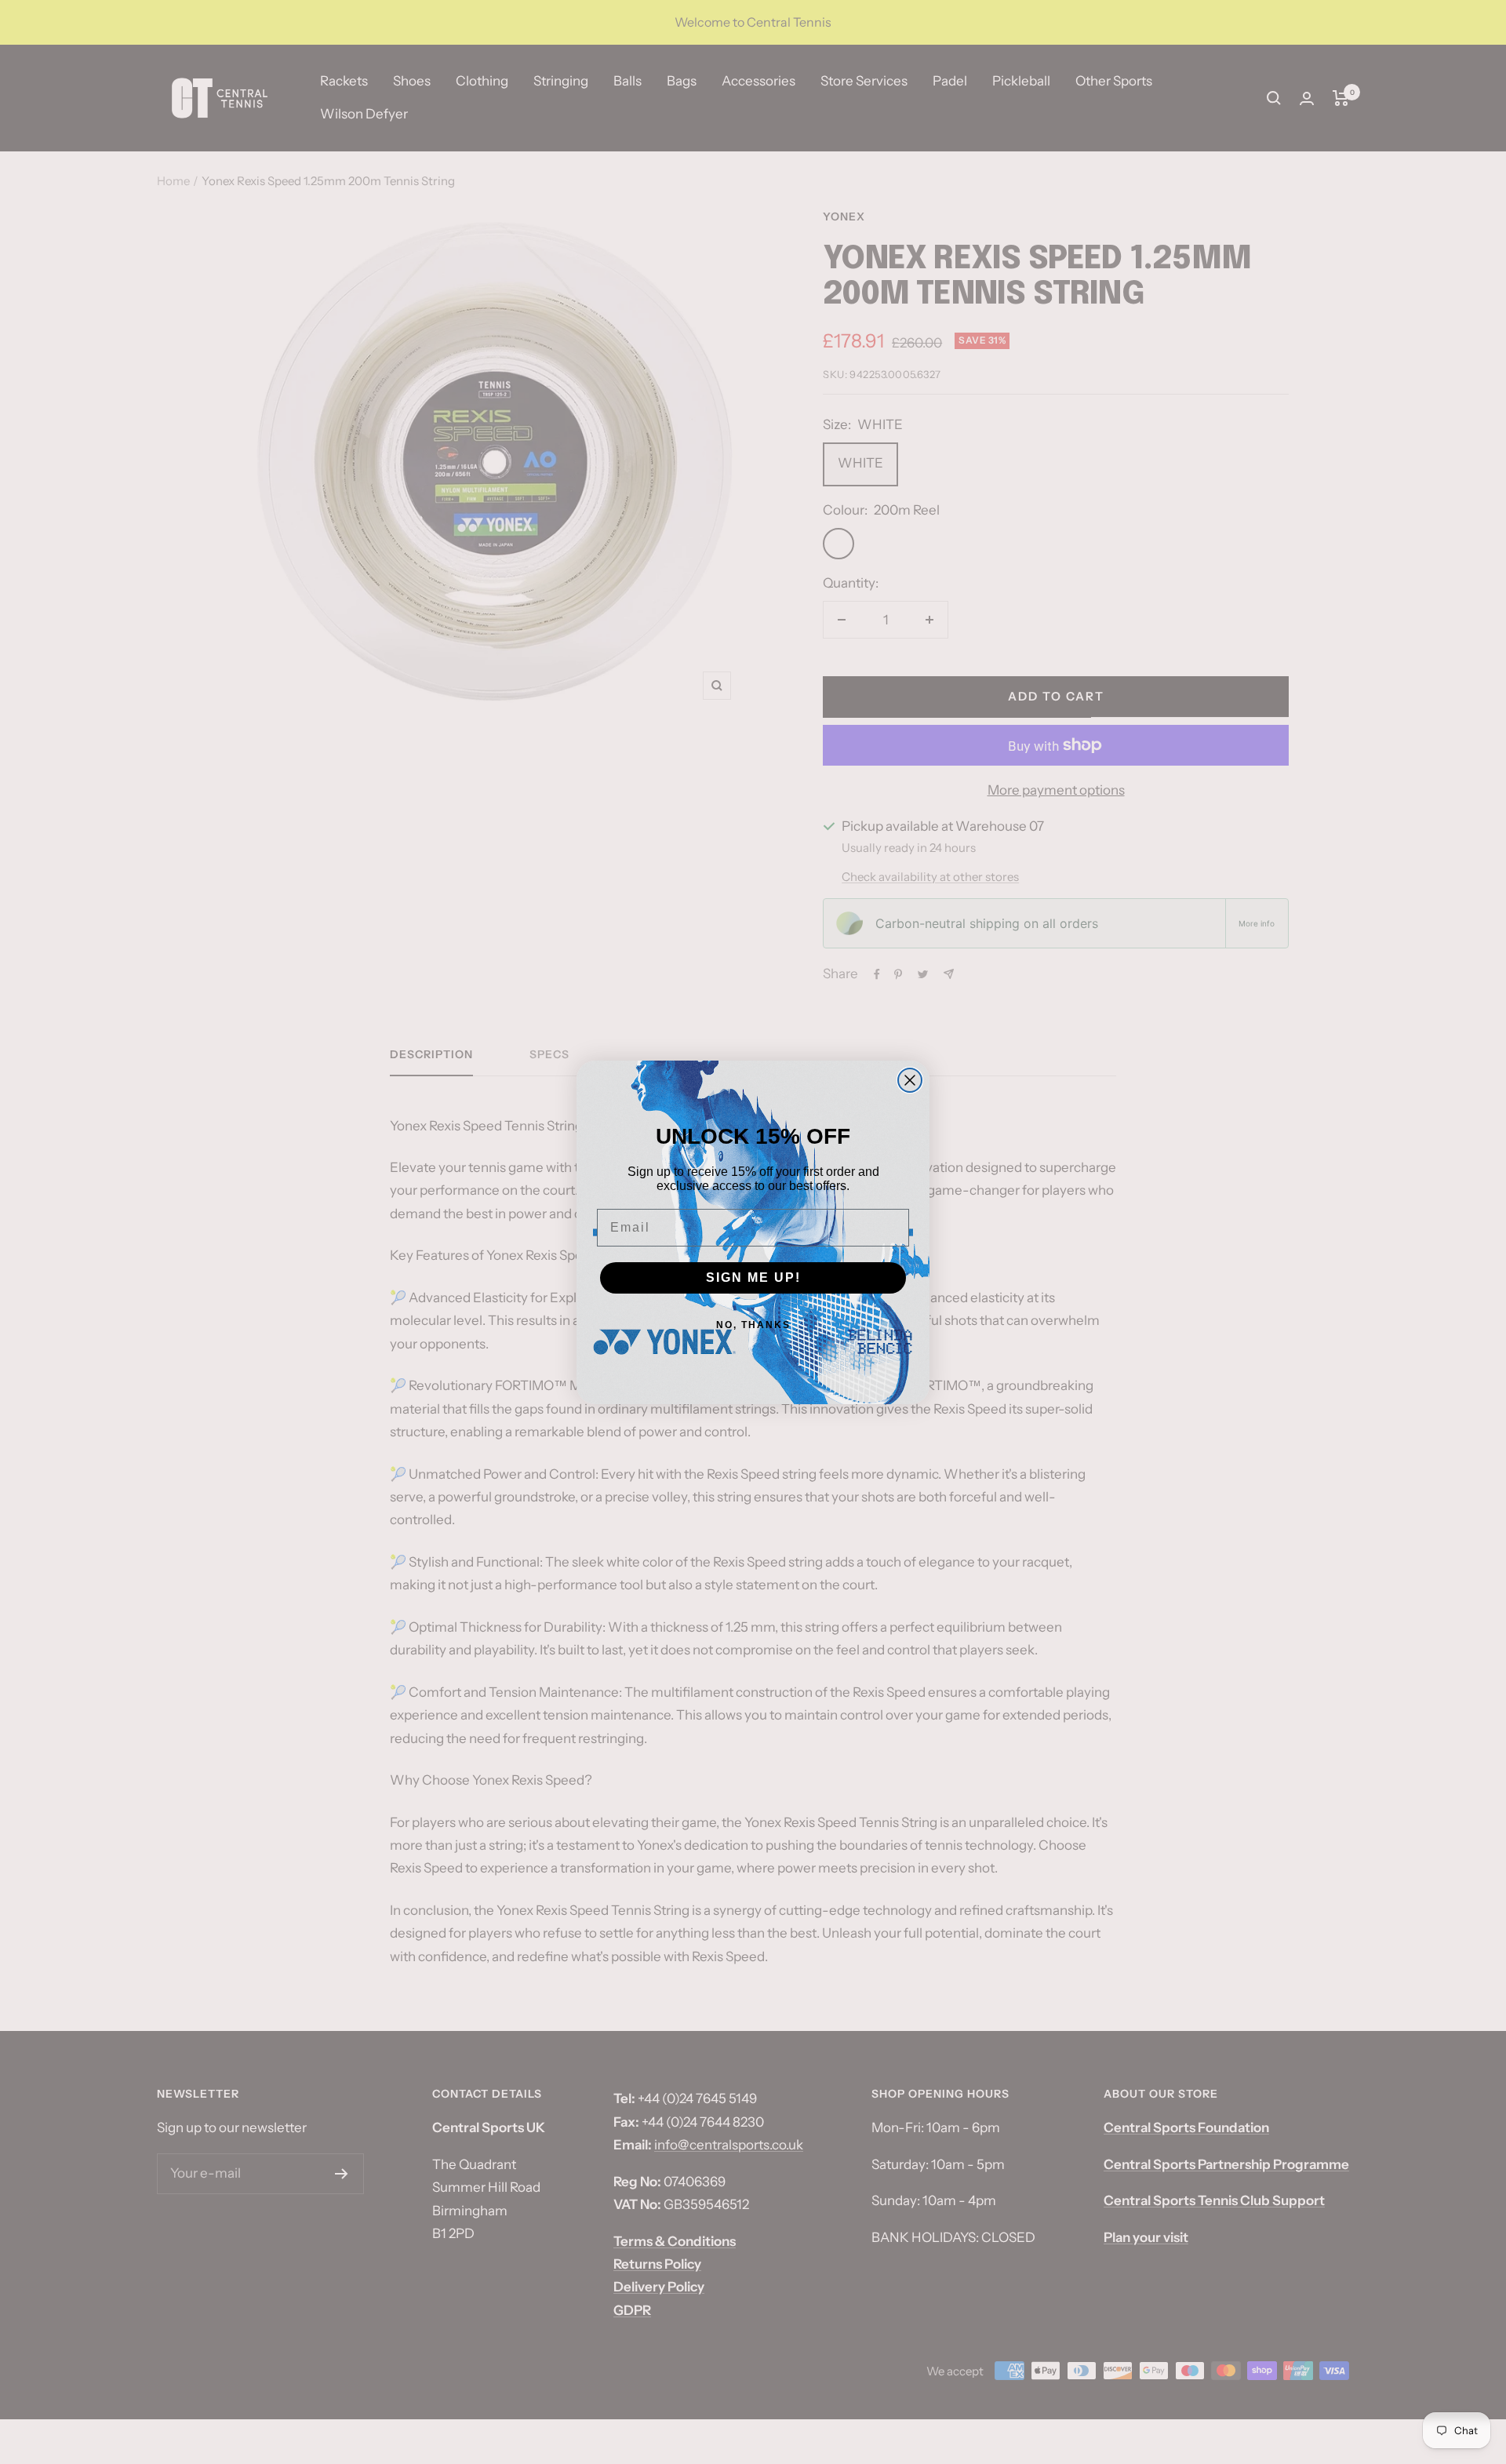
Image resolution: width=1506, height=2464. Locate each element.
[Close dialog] (910, 1080)
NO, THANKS (753, 1325)
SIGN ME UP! (753, 1277)
